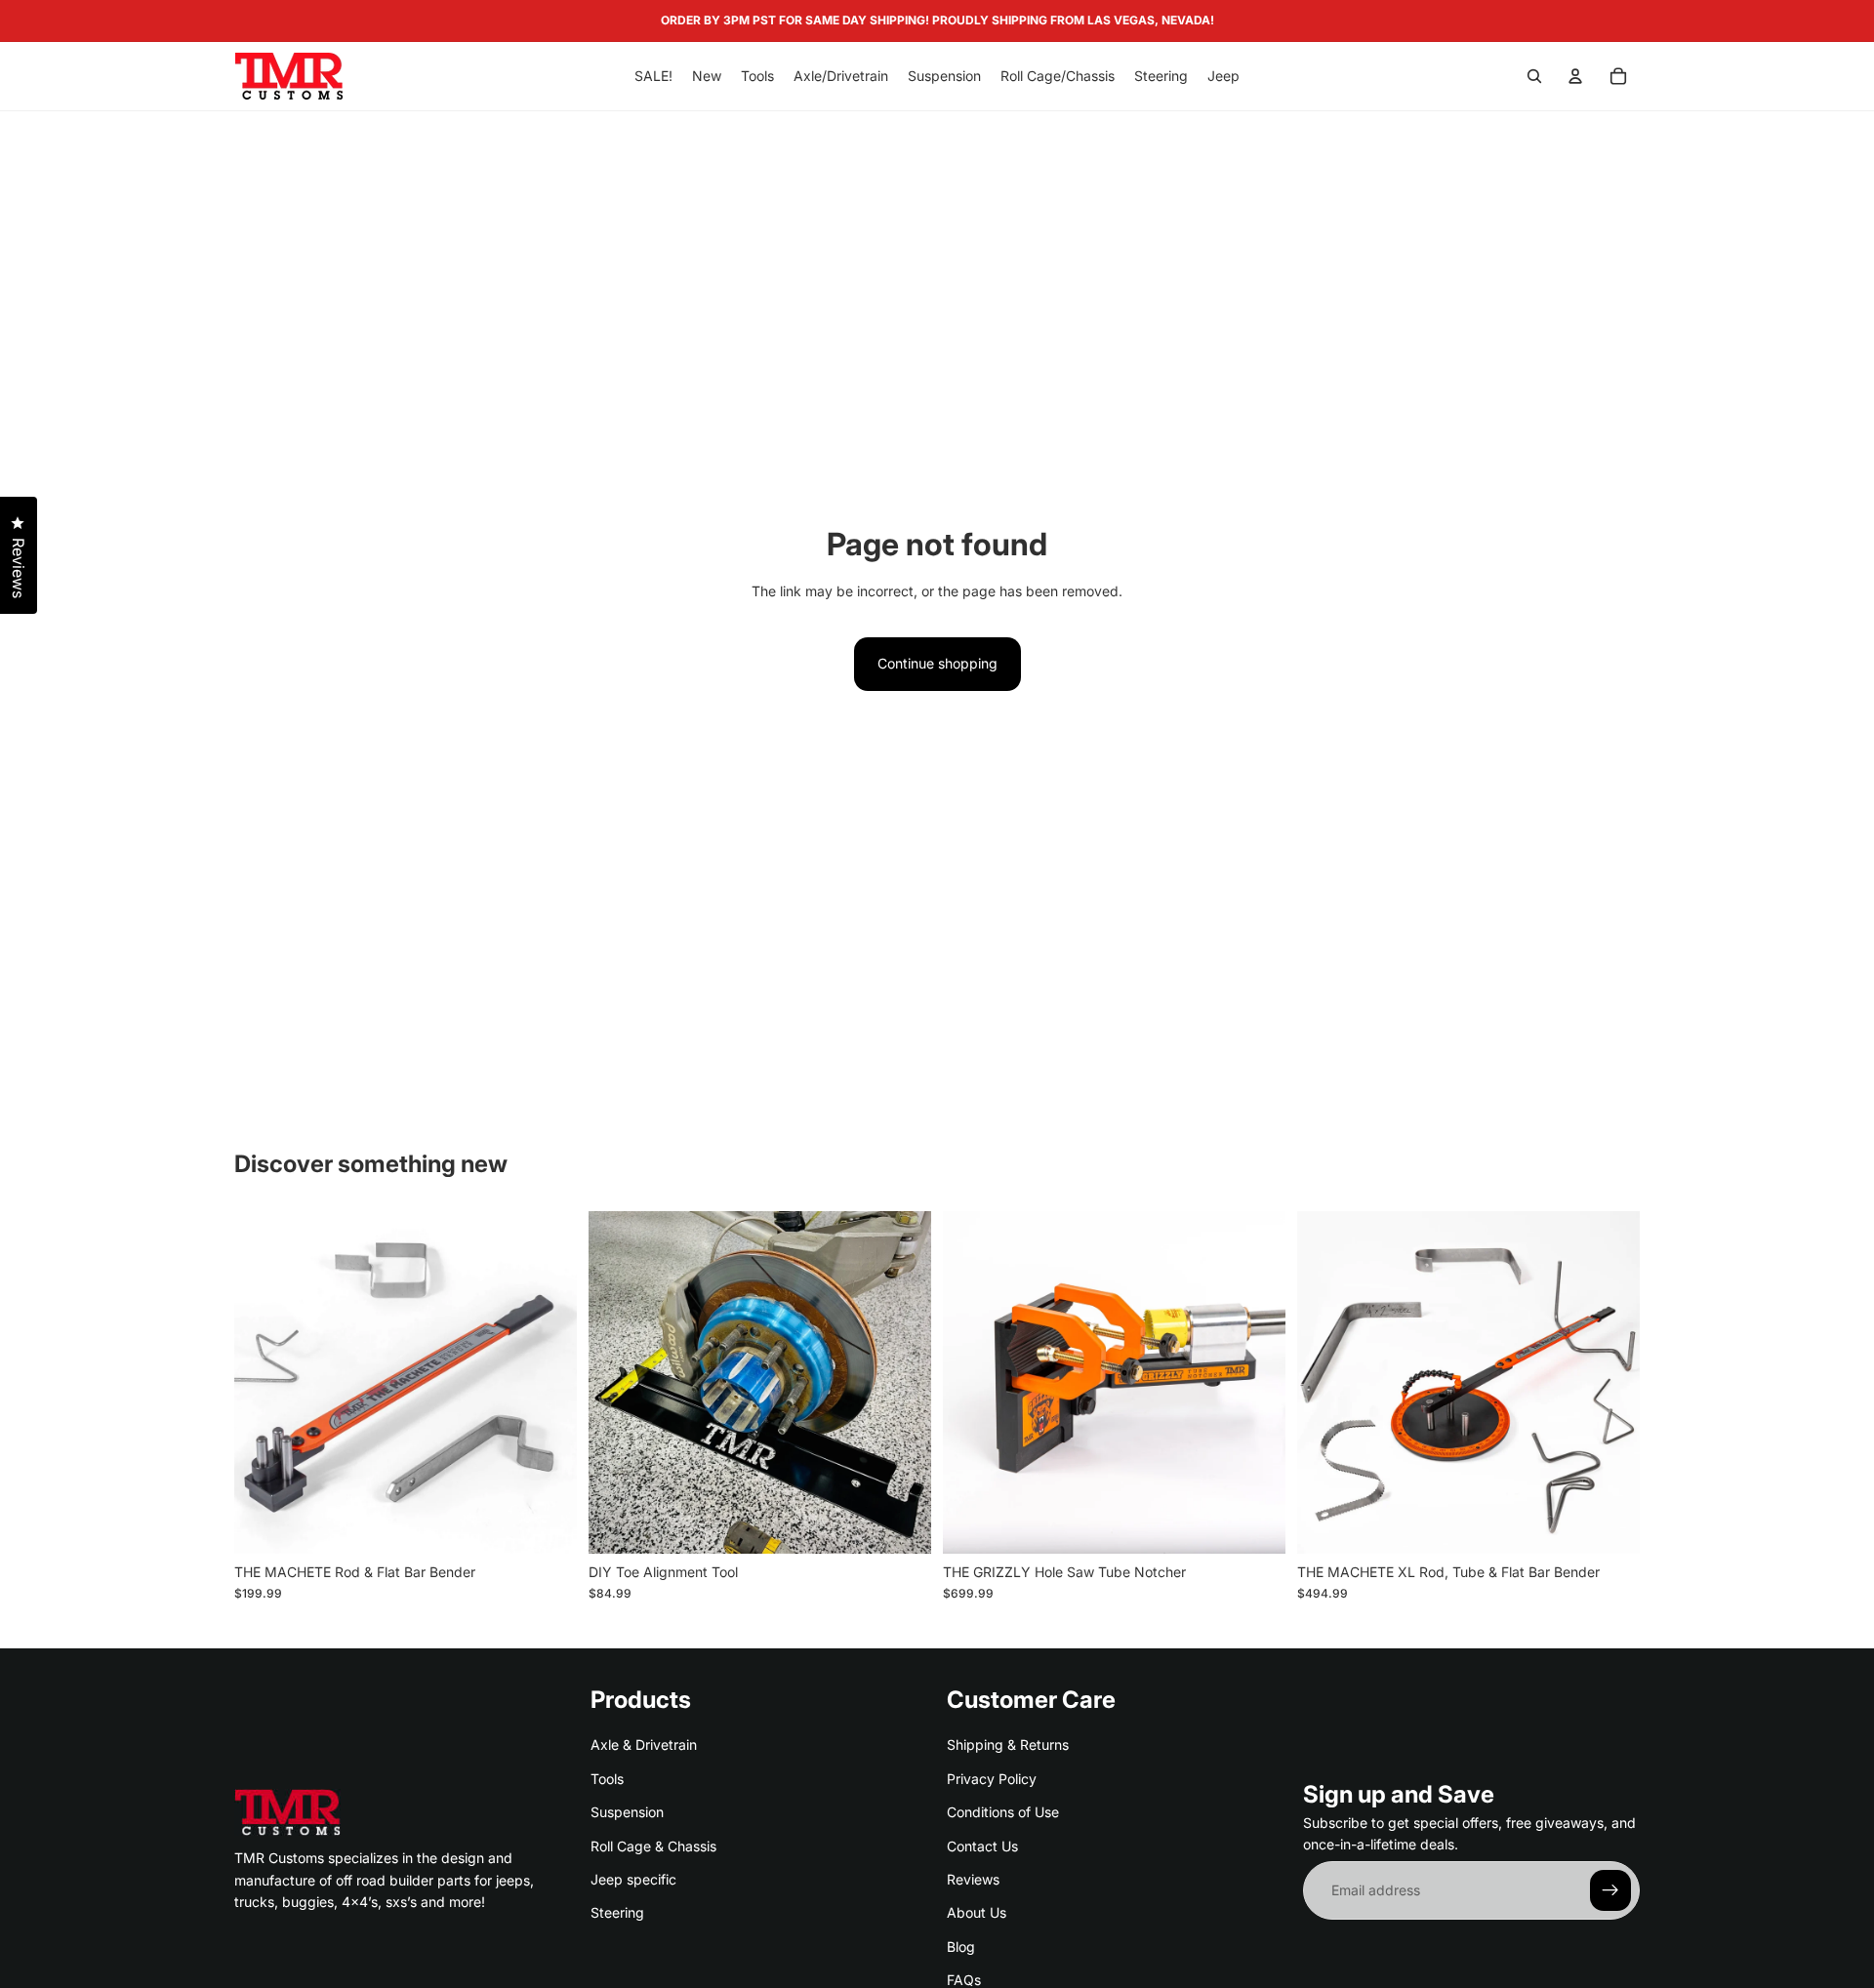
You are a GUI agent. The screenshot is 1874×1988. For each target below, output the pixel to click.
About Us (977, 1912)
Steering (617, 1912)
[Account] (1575, 76)
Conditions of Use (1003, 1812)
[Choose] (901, 1523)
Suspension (627, 1812)
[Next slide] (548, 1382)
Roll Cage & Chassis (653, 1845)
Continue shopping (937, 663)
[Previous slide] (264, 1382)
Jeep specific (633, 1879)
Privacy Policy (992, 1778)
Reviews (973, 1879)
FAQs (964, 1980)
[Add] (547, 1523)
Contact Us (982, 1845)
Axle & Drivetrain (644, 1745)
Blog (961, 1946)
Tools (607, 1778)
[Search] (1534, 76)
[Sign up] (1610, 1890)
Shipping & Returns (1008, 1745)
